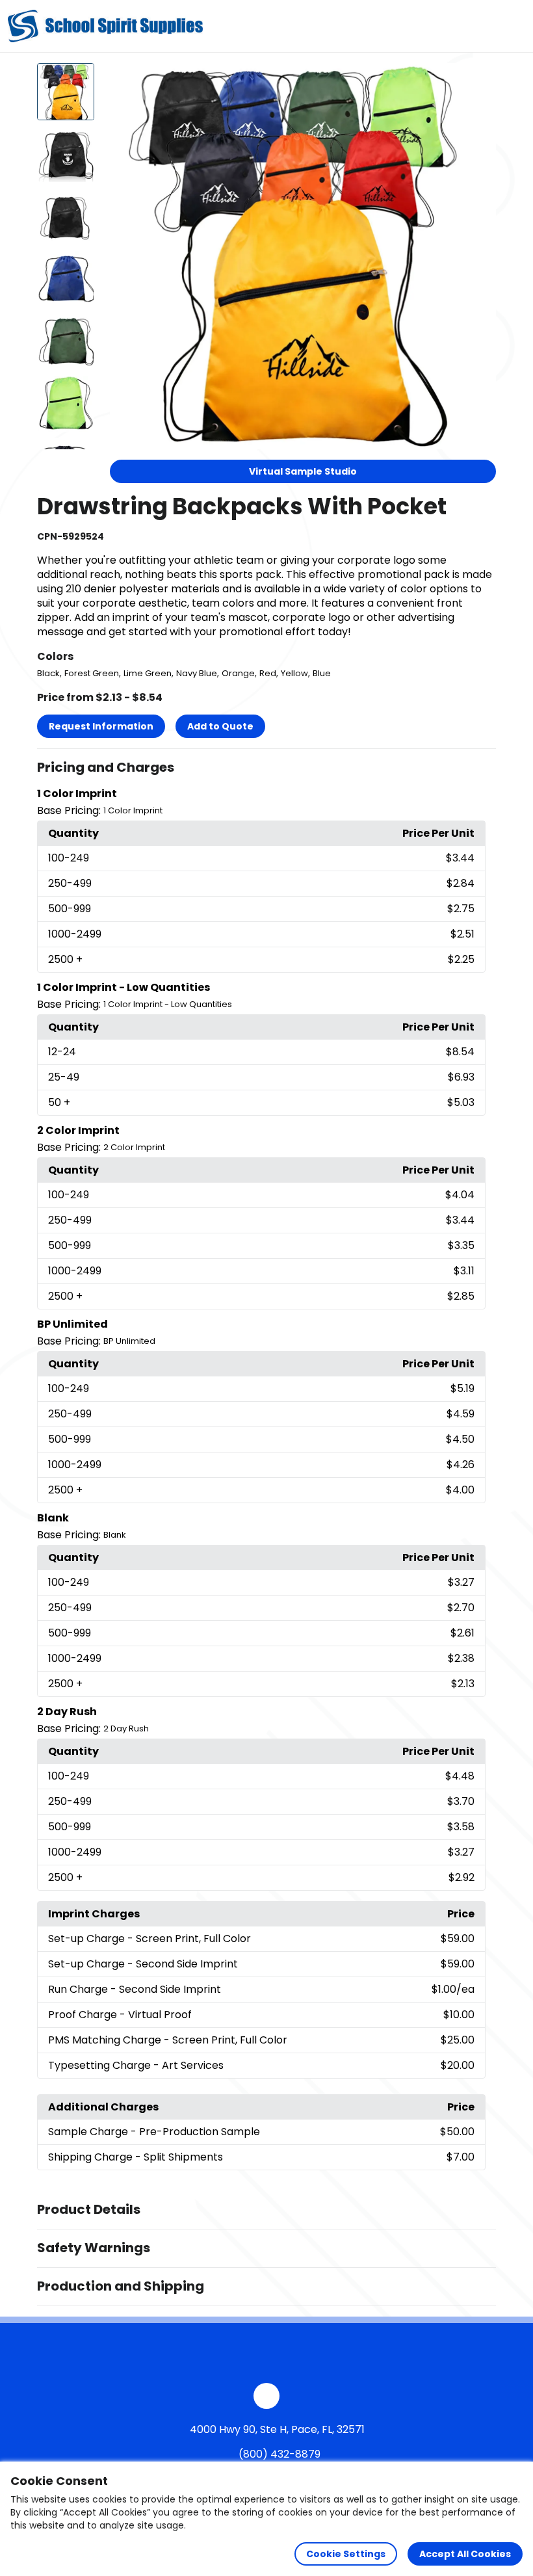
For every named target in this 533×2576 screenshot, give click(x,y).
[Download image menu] (479, 80)
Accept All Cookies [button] (465, 2554)
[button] (266, 768)
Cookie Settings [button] (346, 2554)
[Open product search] (484, 26)
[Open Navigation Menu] (511, 26)
